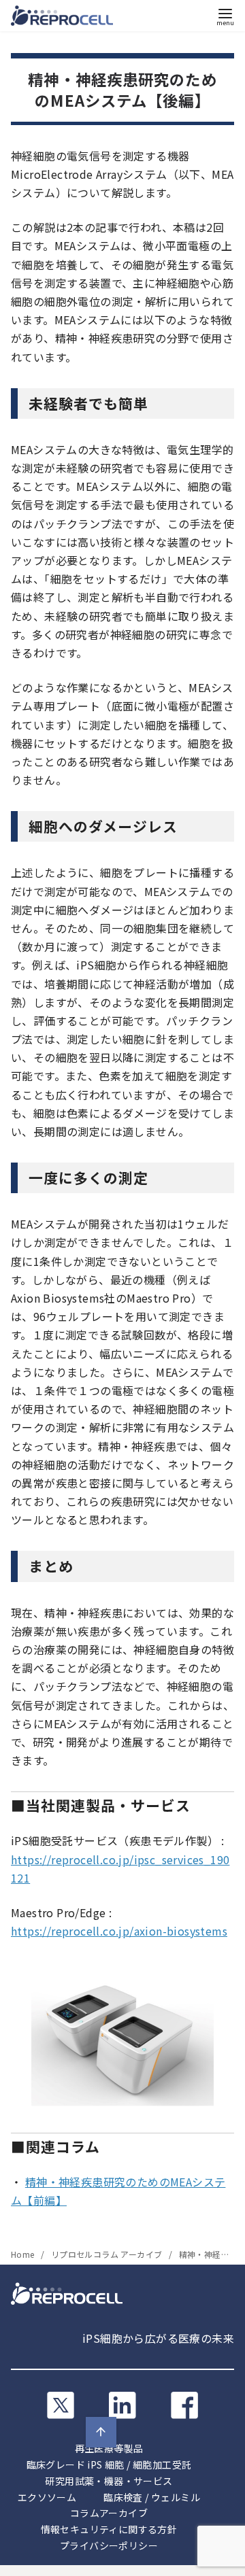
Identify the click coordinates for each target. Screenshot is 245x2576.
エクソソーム (47, 2497)
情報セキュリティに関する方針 (109, 2529)
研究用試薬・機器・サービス (109, 2481)
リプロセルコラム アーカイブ (108, 2254)
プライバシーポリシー (109, 2545)
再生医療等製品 (109, 2448)
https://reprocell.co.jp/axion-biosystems (119, 1931)
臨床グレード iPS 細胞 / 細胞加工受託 (109, 2465)
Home (24, 2254)
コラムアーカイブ (109, 2513)
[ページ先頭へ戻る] (101, 2432)
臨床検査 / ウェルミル (152, 2497)
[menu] (225, 16)
